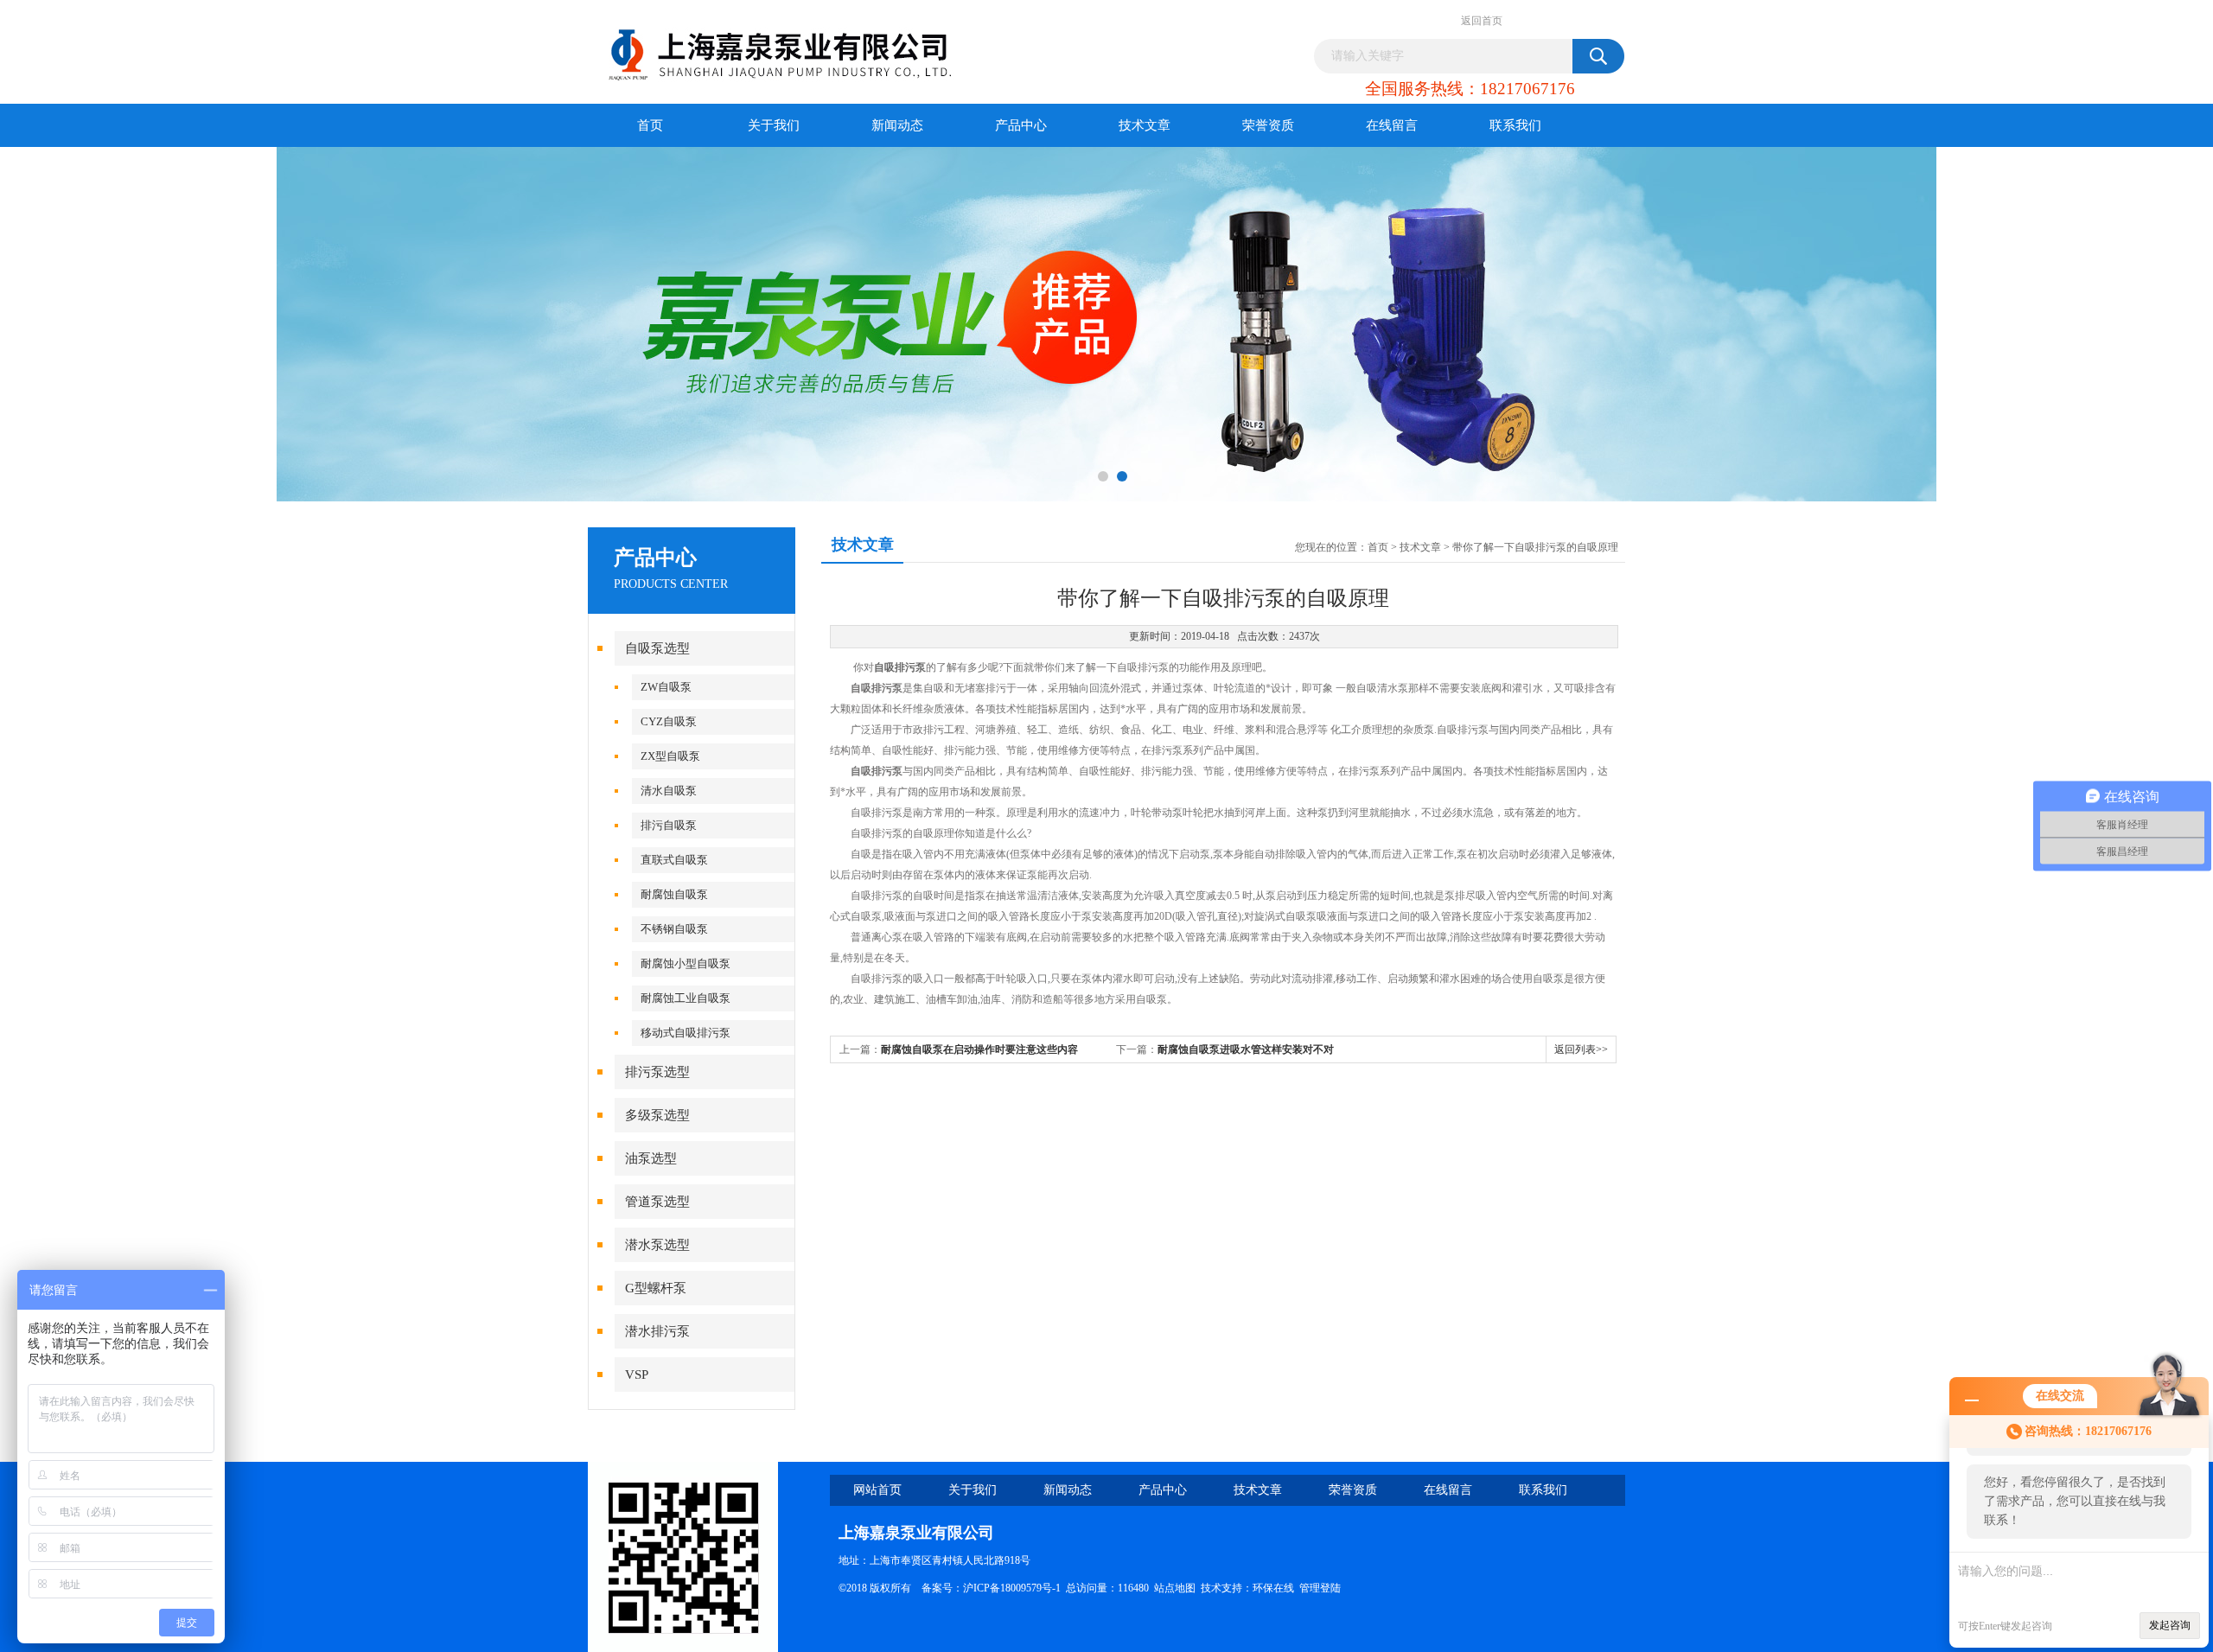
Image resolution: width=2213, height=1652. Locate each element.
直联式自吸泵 (674, 860)
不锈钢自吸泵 (674, 929)
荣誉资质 (1268, 125)
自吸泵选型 (657, 648)
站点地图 (1175, 1588)
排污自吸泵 (669, 825)
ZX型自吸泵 (670, 756)
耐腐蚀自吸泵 (674, 894)
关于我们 (774, 125)
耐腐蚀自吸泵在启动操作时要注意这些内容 (979, 1049)
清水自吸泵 (669, 791)
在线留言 (1392, 125)
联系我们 (1515, 125)
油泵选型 (651, 1158)
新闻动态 (897, 125)
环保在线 (1273, 1588)
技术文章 (1145, 125)
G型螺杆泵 (656, 1288)
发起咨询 (2170, 1625)
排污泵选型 (657, 1072)
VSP (637, 1375)
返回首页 (1482, 21)
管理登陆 (1320, 1588)
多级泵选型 (657, 1115)
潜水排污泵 (657, 1331)
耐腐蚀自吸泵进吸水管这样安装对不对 (1246, 1049)
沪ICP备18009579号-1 (1012, 1588)
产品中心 (1021, 125)
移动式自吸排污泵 (686, 1033)
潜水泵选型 (657, 1245)
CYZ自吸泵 (669, 721)
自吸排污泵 (900, 667)
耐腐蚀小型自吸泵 (686, 963)
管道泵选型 (657, 1202)
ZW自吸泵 (666, 687)
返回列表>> (1581, 1049)
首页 (650, 125)
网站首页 (877, 1490)
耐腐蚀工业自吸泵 (686, 998)
